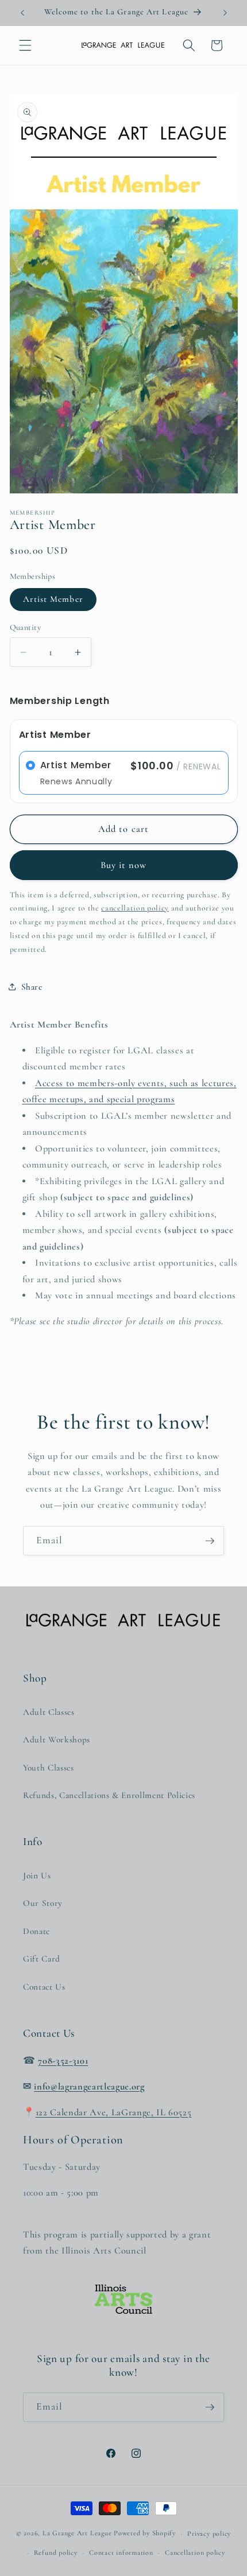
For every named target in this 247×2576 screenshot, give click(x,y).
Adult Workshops (57, 1740)
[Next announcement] (225, 13)
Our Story (43, 1903)
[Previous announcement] (22, 13)
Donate (36, 1931)
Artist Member (53, 599)
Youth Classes (49, 1768)
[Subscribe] (210, 1541)
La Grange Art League (77, 2534)
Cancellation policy (195, 2552)
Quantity (26, 627)
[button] (25, 45)
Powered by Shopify (145, 2534)
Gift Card (42, 1959)
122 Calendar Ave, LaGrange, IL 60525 (114, 2112)
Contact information (121, 2552)
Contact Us (44, 1987)
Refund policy (56, 2552)
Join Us (37, 1875)
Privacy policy (209, 2534)
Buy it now (124, 865)
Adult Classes (49, 1712)
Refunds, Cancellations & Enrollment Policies (109, 1795)
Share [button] (32, 987)
